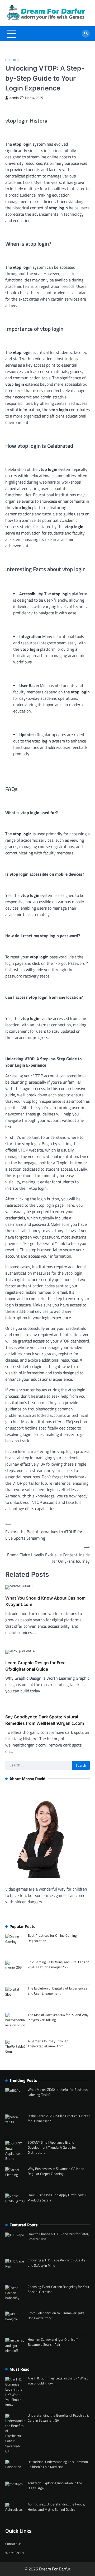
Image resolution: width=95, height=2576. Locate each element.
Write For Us (15, 2553)
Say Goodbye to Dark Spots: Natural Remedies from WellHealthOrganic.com (45, 1720)
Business (13, 60)
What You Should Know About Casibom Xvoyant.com (45, 1601)
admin (14, 98)
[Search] (86, 34)
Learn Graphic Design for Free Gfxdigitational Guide (35, 1666)
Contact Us (13, 2544)
